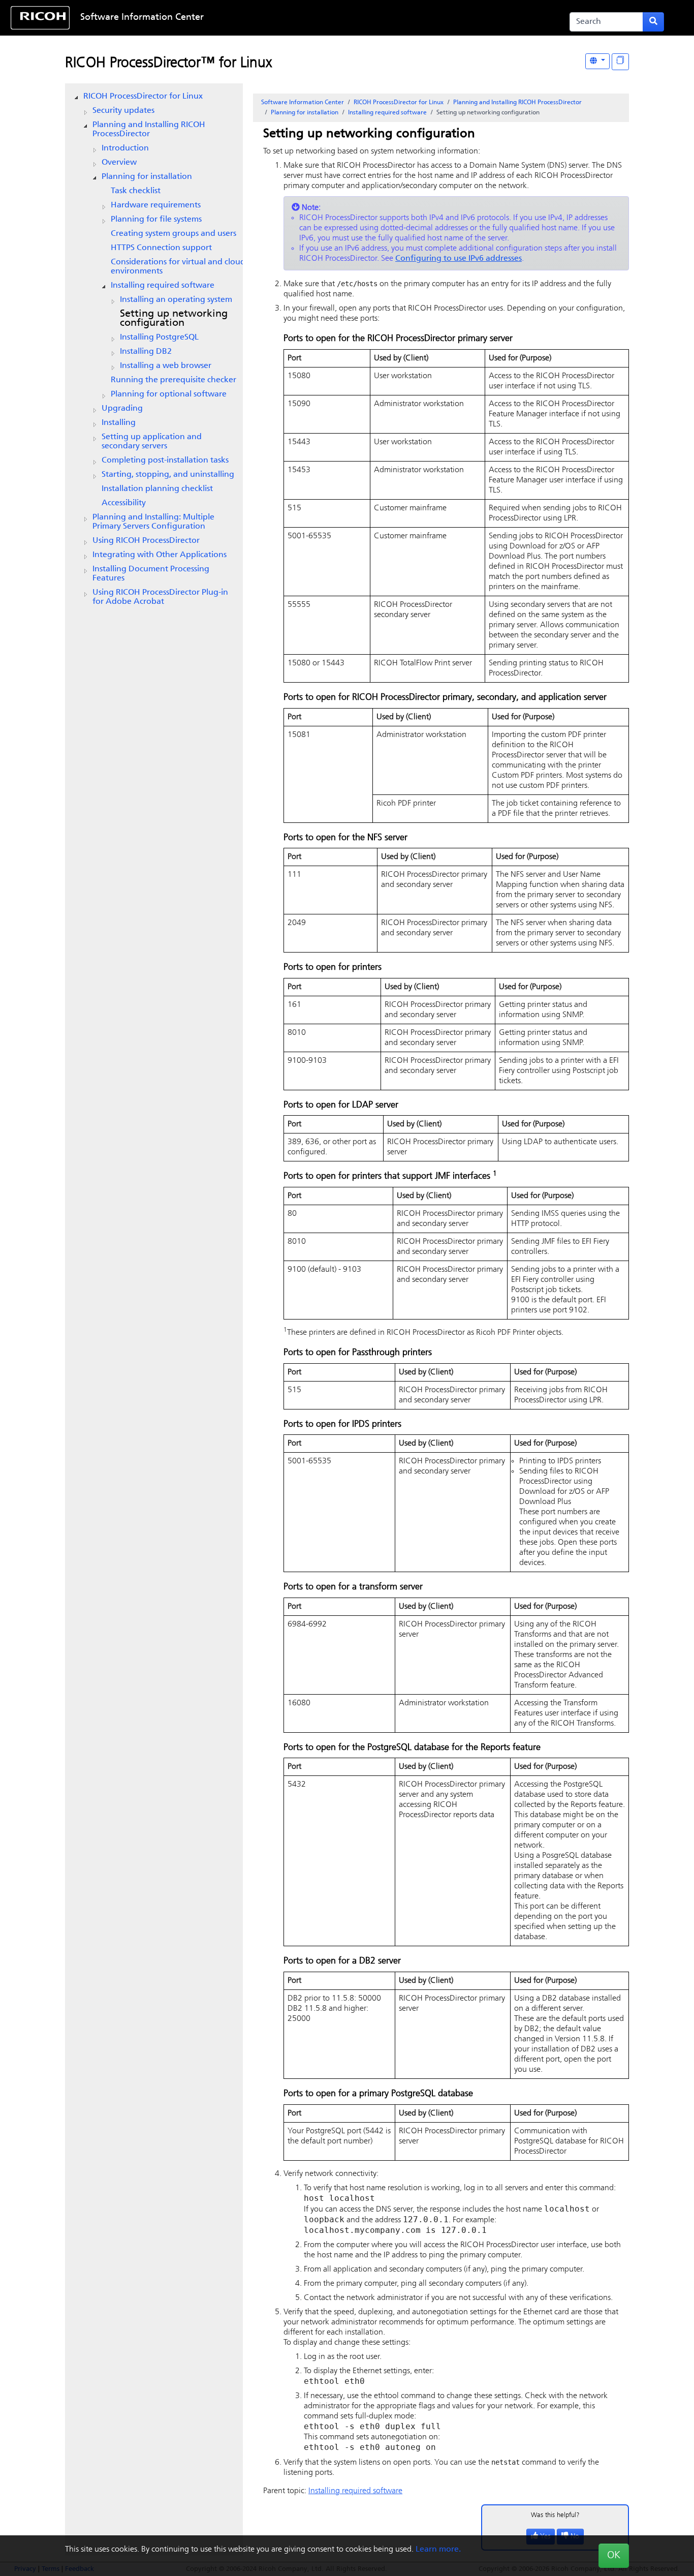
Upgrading (122, 409)
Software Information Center (142, 18)
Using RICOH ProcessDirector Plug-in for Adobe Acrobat (160, 597)
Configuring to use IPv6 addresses (459, 259)
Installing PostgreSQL (159, 338)
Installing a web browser (166, 366)
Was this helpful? (555, 2515)
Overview (119, 163)
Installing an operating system (176, 300)
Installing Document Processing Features (151, 574)
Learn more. (438, 2550)
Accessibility (124, 503)
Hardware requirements (156, 205)
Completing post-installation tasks (165, 461)
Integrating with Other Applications (160, 555)
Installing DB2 (146, 352)
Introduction (125, 148)
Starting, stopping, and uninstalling (168, 475)
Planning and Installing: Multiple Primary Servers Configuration (153, 522)
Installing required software (163, 286)
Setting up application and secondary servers (152, 442)
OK (614, 2556)
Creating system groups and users (173, 234)
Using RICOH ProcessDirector (146, 541)
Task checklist (136, 191)
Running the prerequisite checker (173, 380)
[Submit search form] (653, 22)
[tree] (154, 349)
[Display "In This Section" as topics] (620, 62)
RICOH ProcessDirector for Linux (143, 97)
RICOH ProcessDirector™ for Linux (168, 64)
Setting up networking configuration (174, 319)
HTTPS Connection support (161, 248)
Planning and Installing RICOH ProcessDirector (149, 130)
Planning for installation (147, 177)
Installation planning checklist (157, 489)
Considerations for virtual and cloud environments (178, 267)
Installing (119, 423)
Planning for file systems (156, 220)
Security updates (123, 111)
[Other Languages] (597, 61)
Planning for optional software (169, 394)
